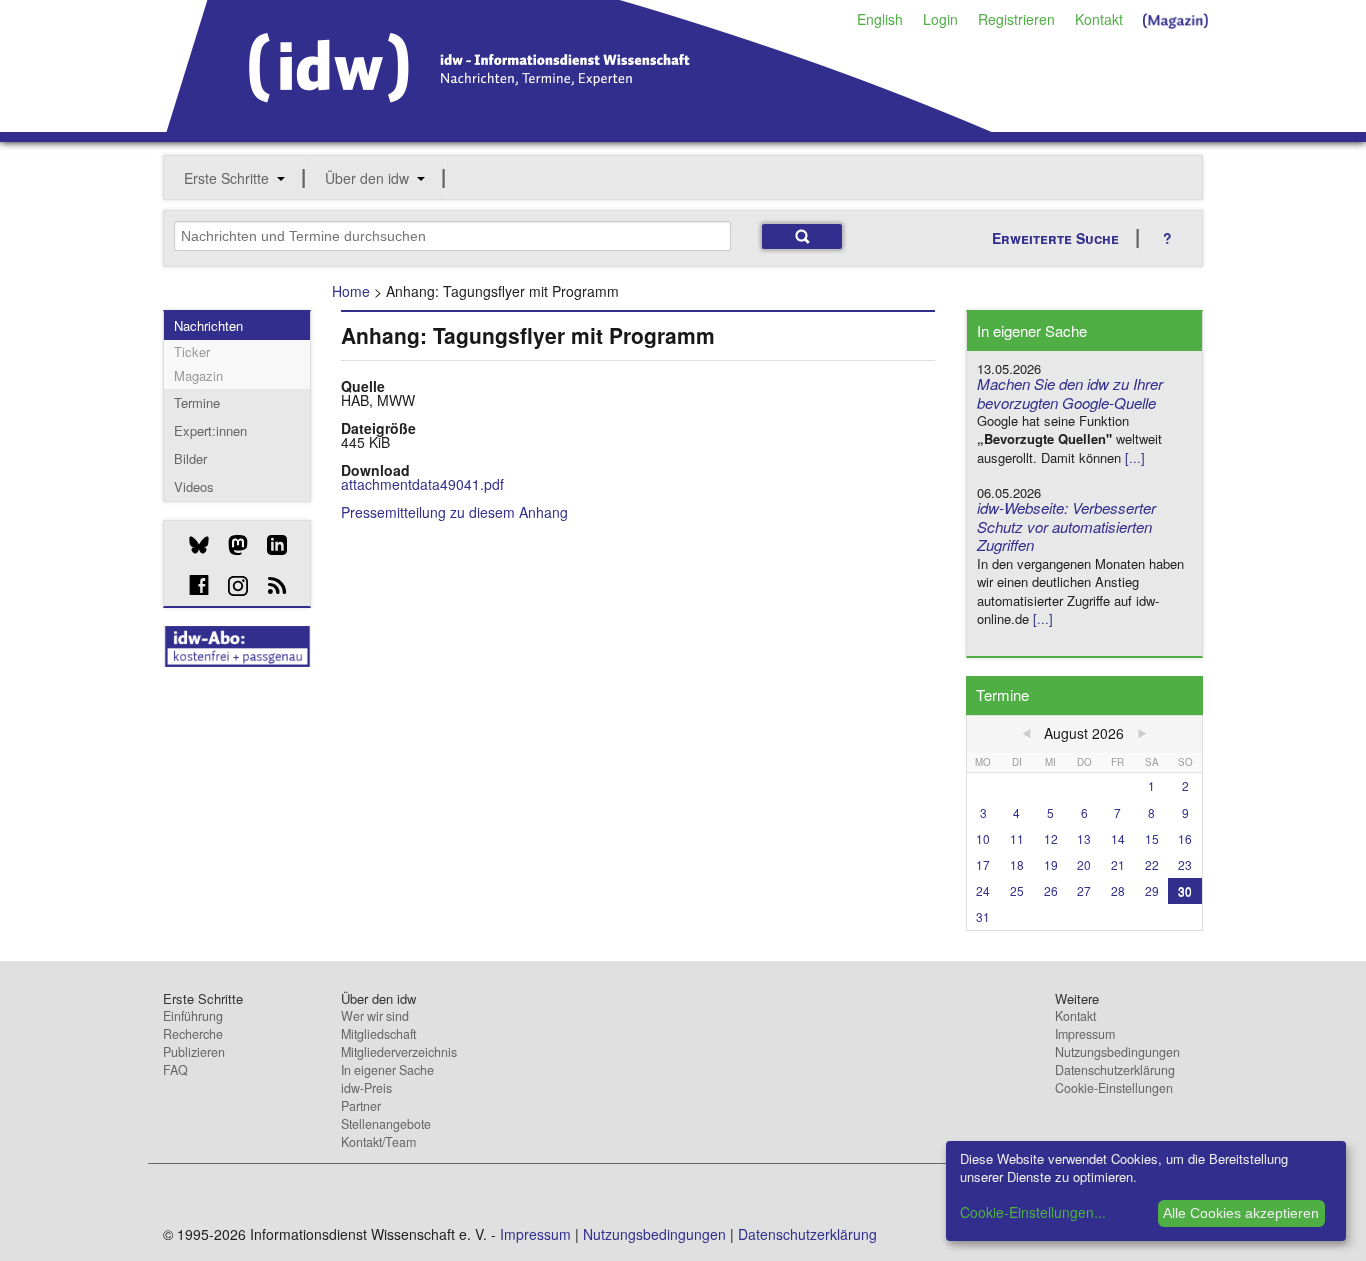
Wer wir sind (375, 1016)
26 (1051, 890)
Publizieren (194, 1052)
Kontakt (1099, 19)
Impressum (1085, 1034)
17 (983, 864)
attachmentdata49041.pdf (422, 484)
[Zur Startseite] (579, 125)
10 (983, 838)
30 (1185, 890)
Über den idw (367, 178)
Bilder (190, 458)
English (880, 19)
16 (1185, 838)
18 (1017, 864)
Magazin (198, 375)
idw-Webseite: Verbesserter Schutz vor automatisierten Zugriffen (1066, 526)
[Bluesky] (191, 545)
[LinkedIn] (269, 545)
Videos (194, 486)
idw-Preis (366, 1088)
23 (1185, 864)
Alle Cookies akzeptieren (1241, 1213)
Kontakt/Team (378, 1142)
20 (1084, 864)
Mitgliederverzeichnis (399, 1052)
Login (940, 19)
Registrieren (1016, 19)
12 (1051, 838)
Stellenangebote (386, 1124)
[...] (1135, 457)
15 (1152, 838)
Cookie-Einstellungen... (1033, 1212)
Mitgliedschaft (378, 1034)
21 (1118, 864)
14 (1118, 838)
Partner (361, 1106)
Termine (197, 402)
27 (1084, 890)
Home (351, 291)
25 (1017, 890)
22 (1152, 864)
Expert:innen (210, 430)
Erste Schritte (226, 178)
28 (1118, 890)
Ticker (192, 351)
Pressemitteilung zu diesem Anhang (454, 512)
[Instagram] (230, 586)
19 (1051, 864)
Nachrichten (208, 325)
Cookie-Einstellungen (1114, 1088)
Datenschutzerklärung (1115, 1070)
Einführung (193, 1016)
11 (1017, 838)
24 (983, 890)
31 (983, 916)
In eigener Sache (387, 1070)
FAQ (175, 1070)
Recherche (193, 1034)
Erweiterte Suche (1055, 238)
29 (1152, 890)
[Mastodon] (230, 545)
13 (1084, 838)
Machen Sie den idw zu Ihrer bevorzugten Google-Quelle (1070, 393)
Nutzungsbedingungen (1117, 1052)
